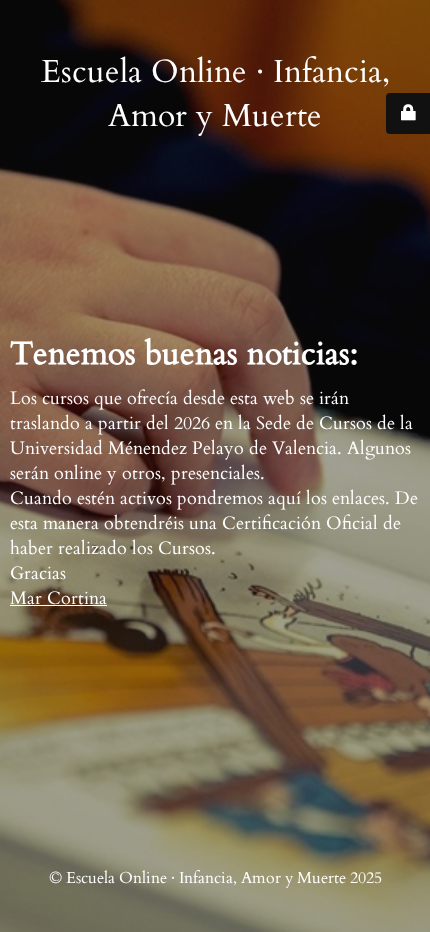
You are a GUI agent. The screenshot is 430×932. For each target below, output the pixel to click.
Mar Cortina (58, 598)
